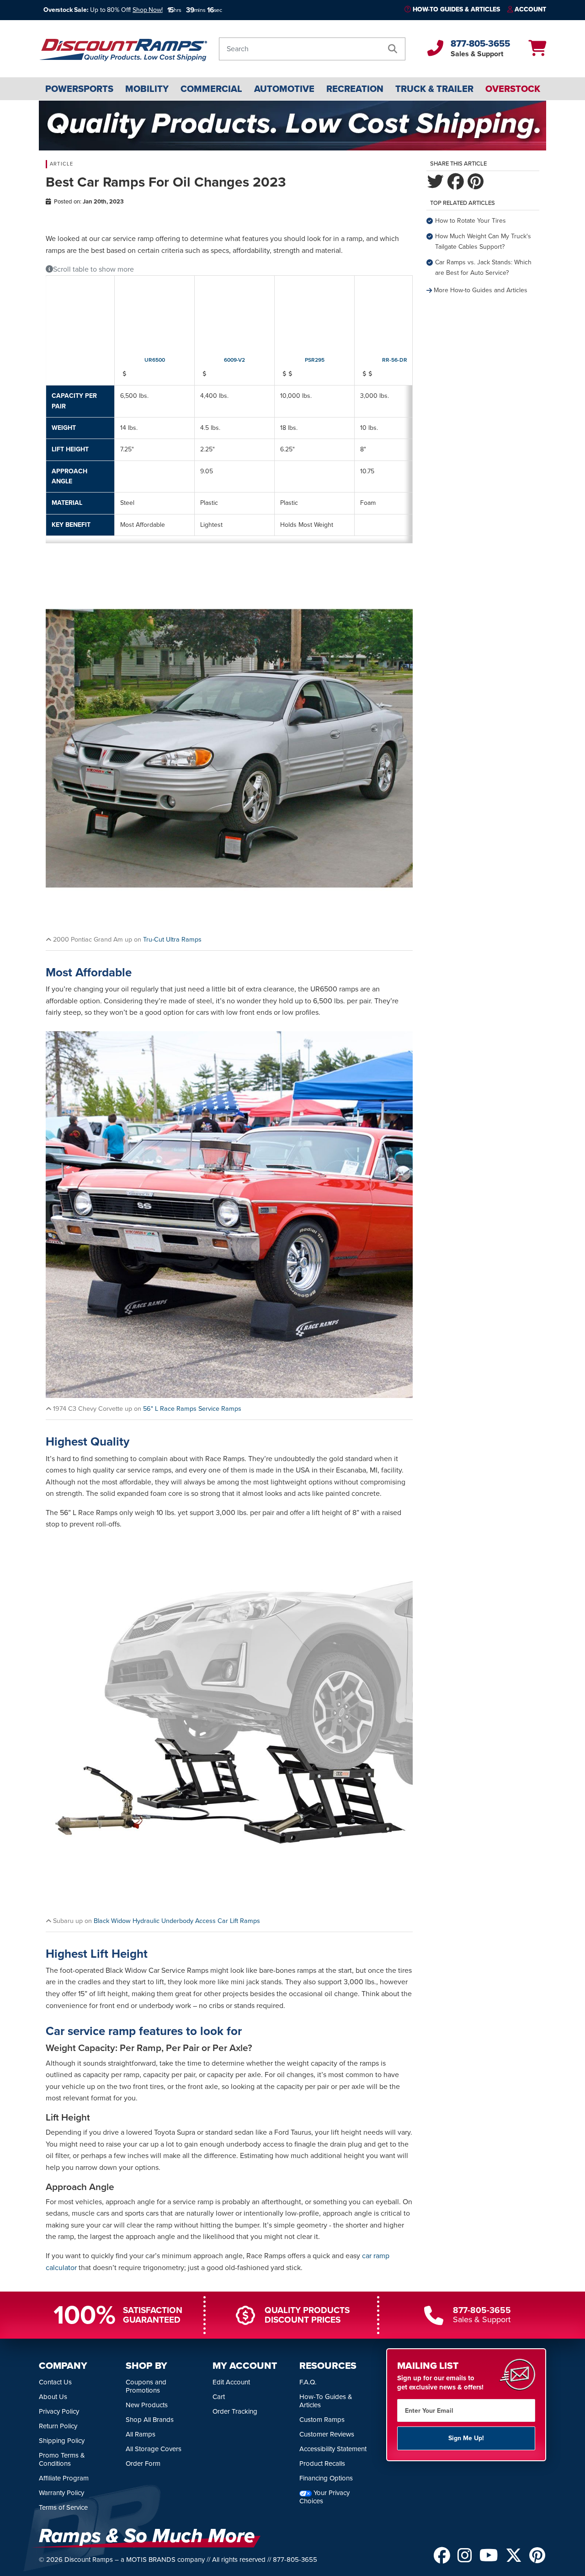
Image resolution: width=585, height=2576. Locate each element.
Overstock (513, 89)
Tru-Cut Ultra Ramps (172, 939)
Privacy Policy (59, 2412)
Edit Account (231, 2383)
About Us (53, 2397)
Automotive (284, 89)
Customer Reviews (327, 2435)
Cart (219, 2397)
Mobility (147, 89)
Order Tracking (235, 2412)
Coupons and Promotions (146, 2387)
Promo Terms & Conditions (62, 2460)
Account (530, 9)
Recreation (355, 89)
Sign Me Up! (466, 2439)
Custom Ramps (322, 2420)
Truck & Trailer (434, 89)
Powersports (79, 89)
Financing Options (326, 2479)
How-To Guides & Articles (456, 9)
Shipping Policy (62, 2441)
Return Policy (58, 2426)
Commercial (211, 89)
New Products (147, 2405)
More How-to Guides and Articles (481, 290)
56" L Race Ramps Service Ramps (192, 1408)
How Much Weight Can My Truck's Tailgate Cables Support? (483, 241)
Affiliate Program (64, 2479)
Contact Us (55, 2383)
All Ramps (141, 2435)
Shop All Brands (150, 2420)
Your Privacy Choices (324, 2497)
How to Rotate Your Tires (471, 221)
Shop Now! (148, 10)
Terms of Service (63, 2508)
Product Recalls (322, 2464)
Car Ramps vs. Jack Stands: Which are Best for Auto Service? (483, 267)
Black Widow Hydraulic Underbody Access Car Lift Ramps (177, 1921)
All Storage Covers (154, 2449)
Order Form (143, 2464)
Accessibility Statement (333, 2449)
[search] (393, 49)
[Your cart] (537, 51)
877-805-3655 (480, 43)
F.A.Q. (308, 2383)
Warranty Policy (61, 2493)
